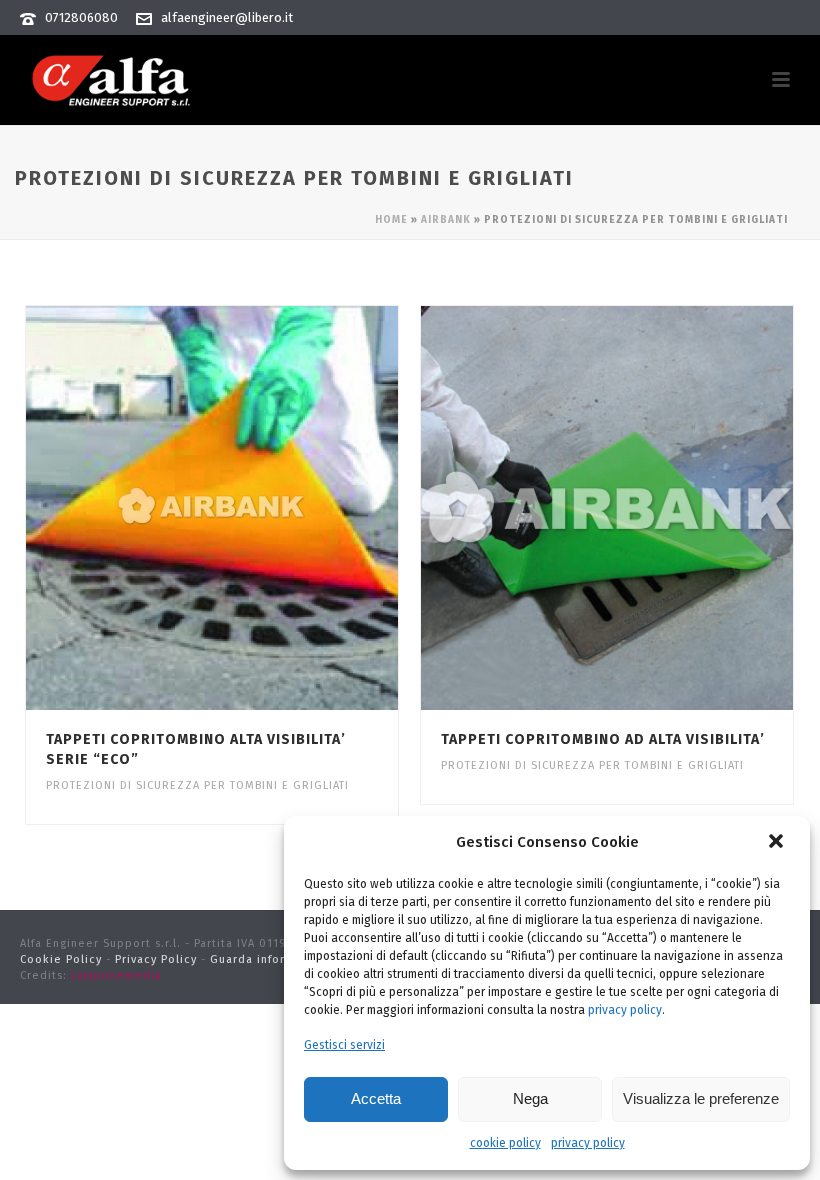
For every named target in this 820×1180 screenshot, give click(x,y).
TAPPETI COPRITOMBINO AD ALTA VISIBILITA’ (603, 739)
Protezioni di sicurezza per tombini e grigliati (197, 785)
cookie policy (505, 1143)
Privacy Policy (156, 959)
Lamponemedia (116, 975)
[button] (778, 843)
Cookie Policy (61, 959)
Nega (530, 1098)
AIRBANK (446, 220)
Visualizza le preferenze (701, 1098)
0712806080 (81, 17)
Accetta (376, 1098)
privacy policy (625, 1010)
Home (391, 220)
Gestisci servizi (344, 1045)
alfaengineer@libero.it (227, 17)
